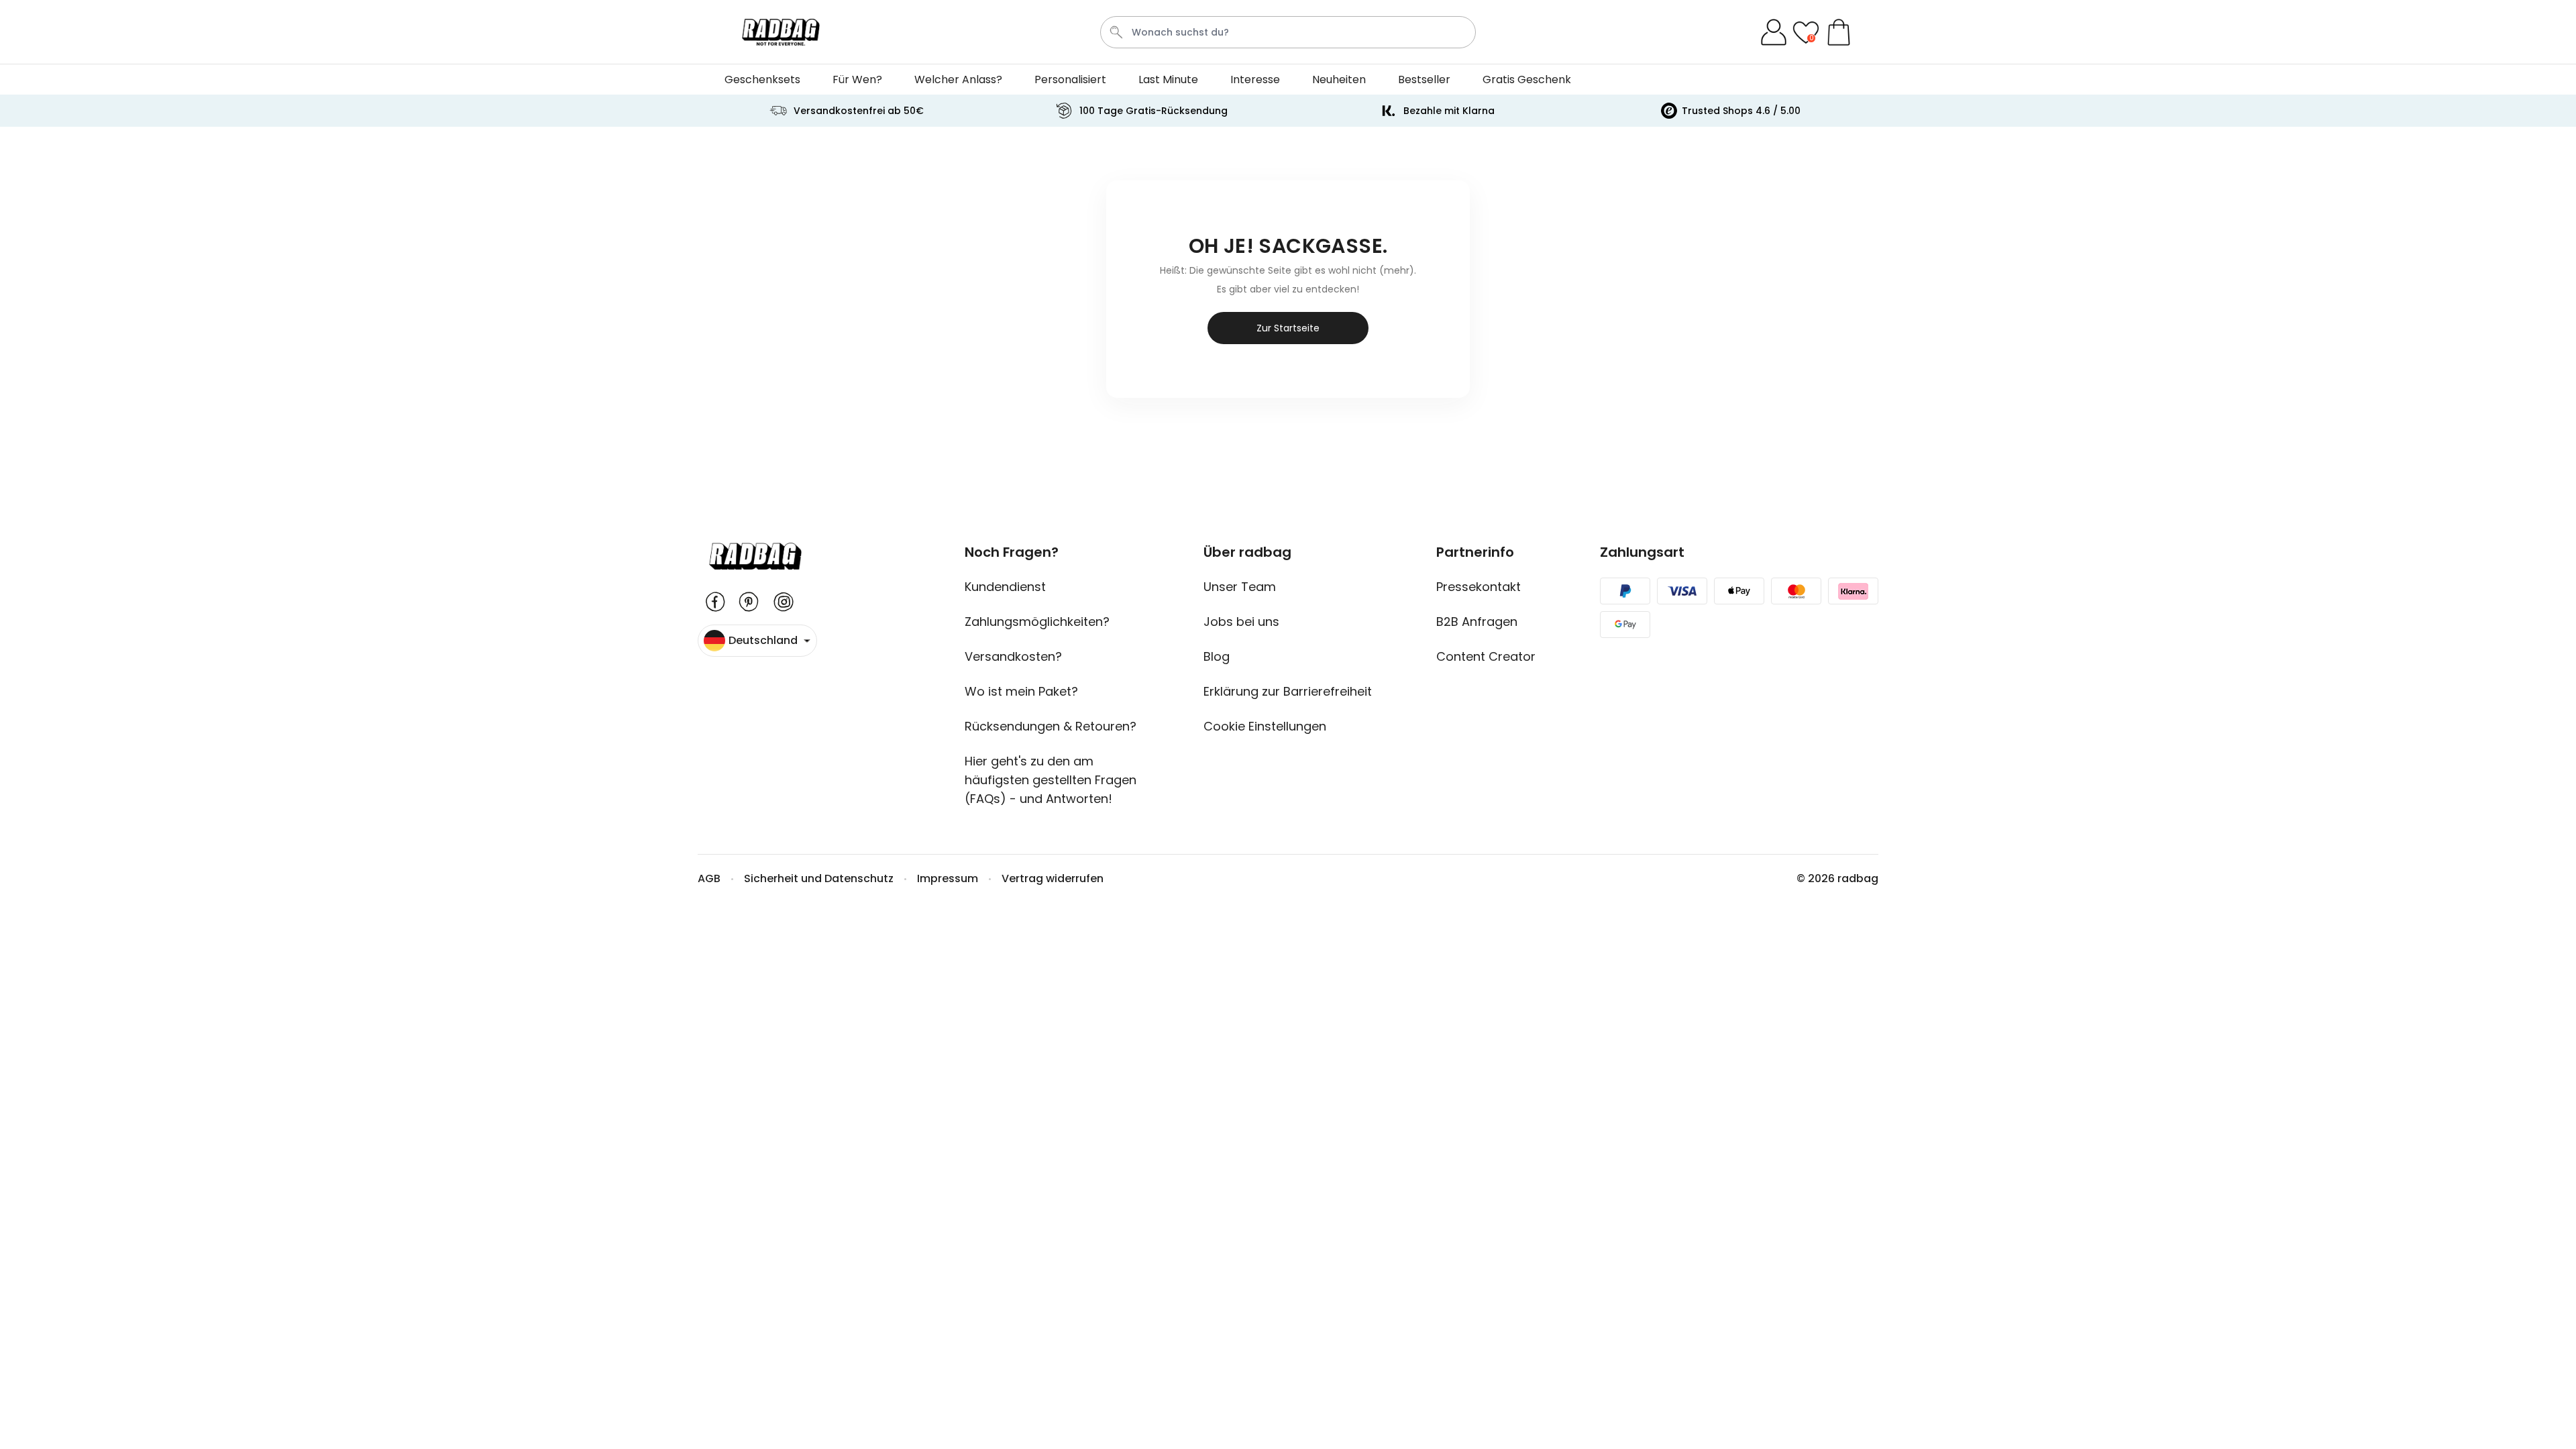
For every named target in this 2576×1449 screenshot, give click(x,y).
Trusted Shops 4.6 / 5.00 (1741, 111)
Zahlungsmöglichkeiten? (1037, 622)
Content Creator (1486, 656)
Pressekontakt (1479, 587)
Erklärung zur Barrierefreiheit (1288, 691)
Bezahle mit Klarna (1449, 111)
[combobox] (1288, 32)
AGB (709, 878)
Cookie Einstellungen (1265, 726)
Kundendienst (1005, 587)
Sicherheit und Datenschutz (819, 878)
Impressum (948, 878)
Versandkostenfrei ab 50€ (859, 111)
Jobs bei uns (1241, 622)
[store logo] (781, 32)
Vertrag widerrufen (1053, 878)
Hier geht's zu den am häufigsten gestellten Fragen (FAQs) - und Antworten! (1051, 780)
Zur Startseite (1288, 328)
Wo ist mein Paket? (1021, 691)
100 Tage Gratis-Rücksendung (1153, 111)
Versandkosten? (1013, 656)
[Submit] (1116, 32)
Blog (1217, 656)
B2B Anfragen (1477, 622)
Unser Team (1240, 587)
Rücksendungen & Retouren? (1051, 726)
